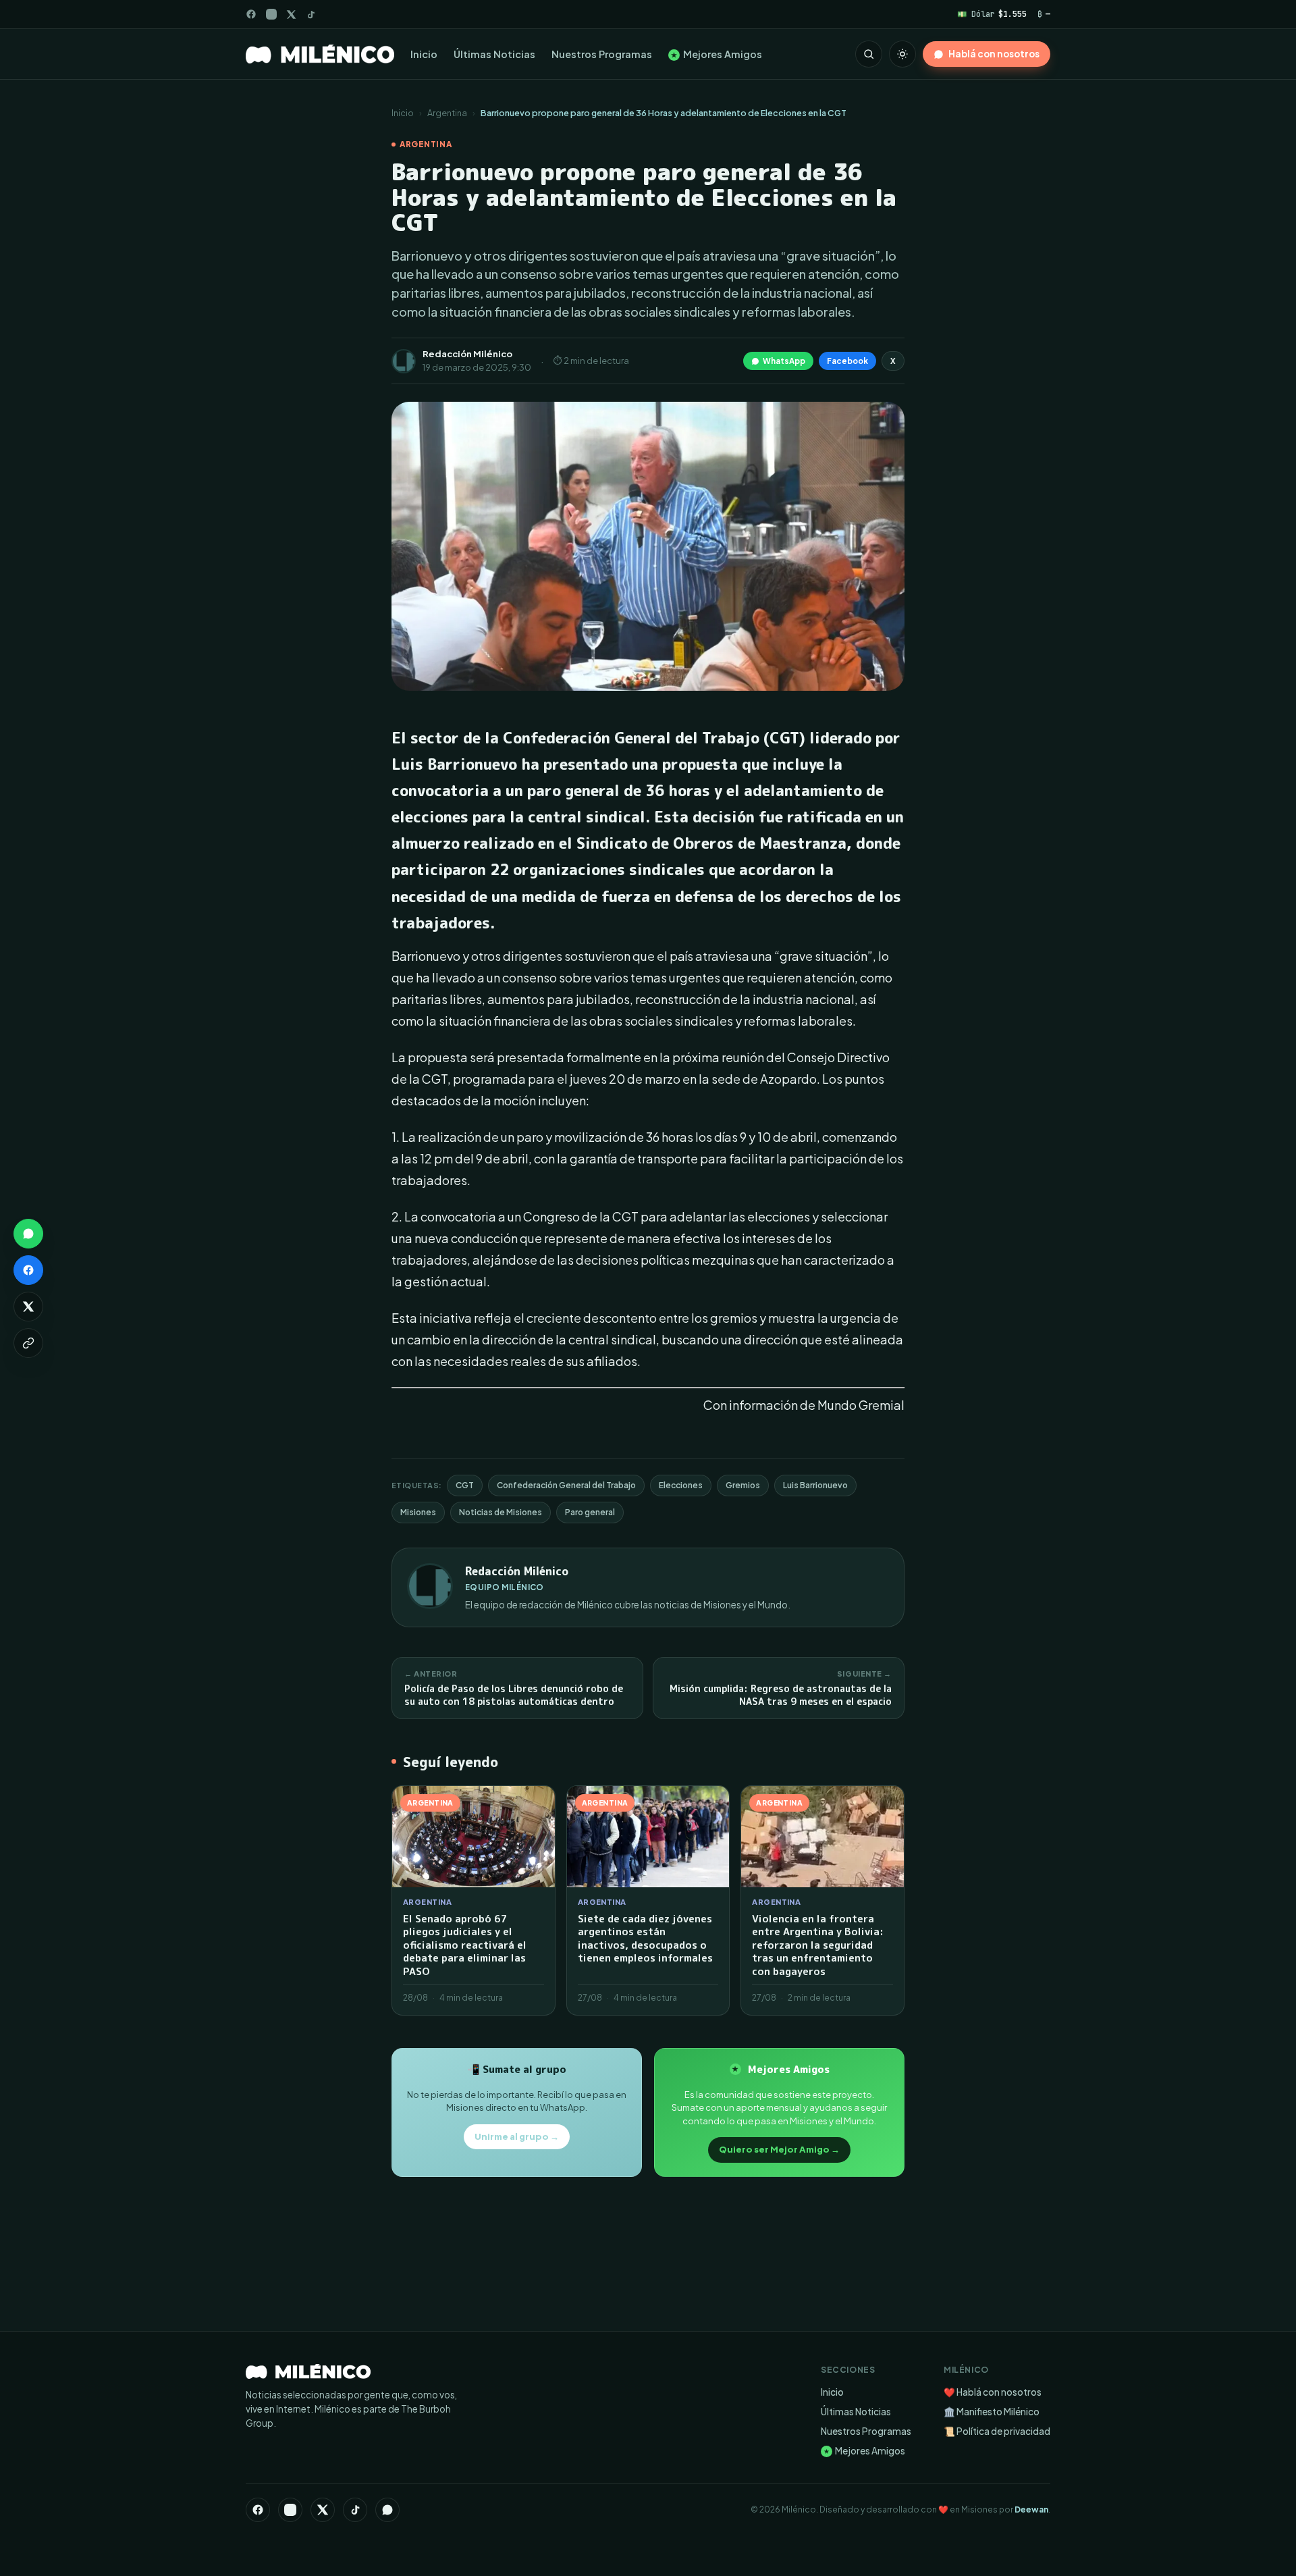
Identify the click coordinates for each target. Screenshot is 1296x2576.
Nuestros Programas (602, 54)
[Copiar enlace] (28, 1343)
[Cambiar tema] (902, 54)
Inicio (424, 54)
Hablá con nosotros (994, 54)
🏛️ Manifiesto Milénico (992, 2412)
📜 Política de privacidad (997, 2431)
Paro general (590, 1512)
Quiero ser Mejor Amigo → (779, 2149)
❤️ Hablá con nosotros (993, 2392)
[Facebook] (251, 14)
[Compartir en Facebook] (28, 1270)
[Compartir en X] (28, 1307)
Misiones (418, 1512)
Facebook (847, 361)
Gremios (743, 1485)
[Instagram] (271, 14)
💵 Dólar (992, 14)
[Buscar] (869, 54)
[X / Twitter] (291, 15)
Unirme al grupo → (517, 2136)
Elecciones (681, 1485)
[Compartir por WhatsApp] (28, 1234)
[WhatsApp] (387, 2510)
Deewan (1031, 2509)
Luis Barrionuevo (815, 1485)
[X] (323, 2510)
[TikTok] (311, 15)
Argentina (447, 113)
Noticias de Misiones (501, 1512)
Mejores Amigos (717, 54)
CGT (465, 1485)
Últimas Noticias (494, 54)
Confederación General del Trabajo (566, 1485)
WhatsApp (784, 361)
